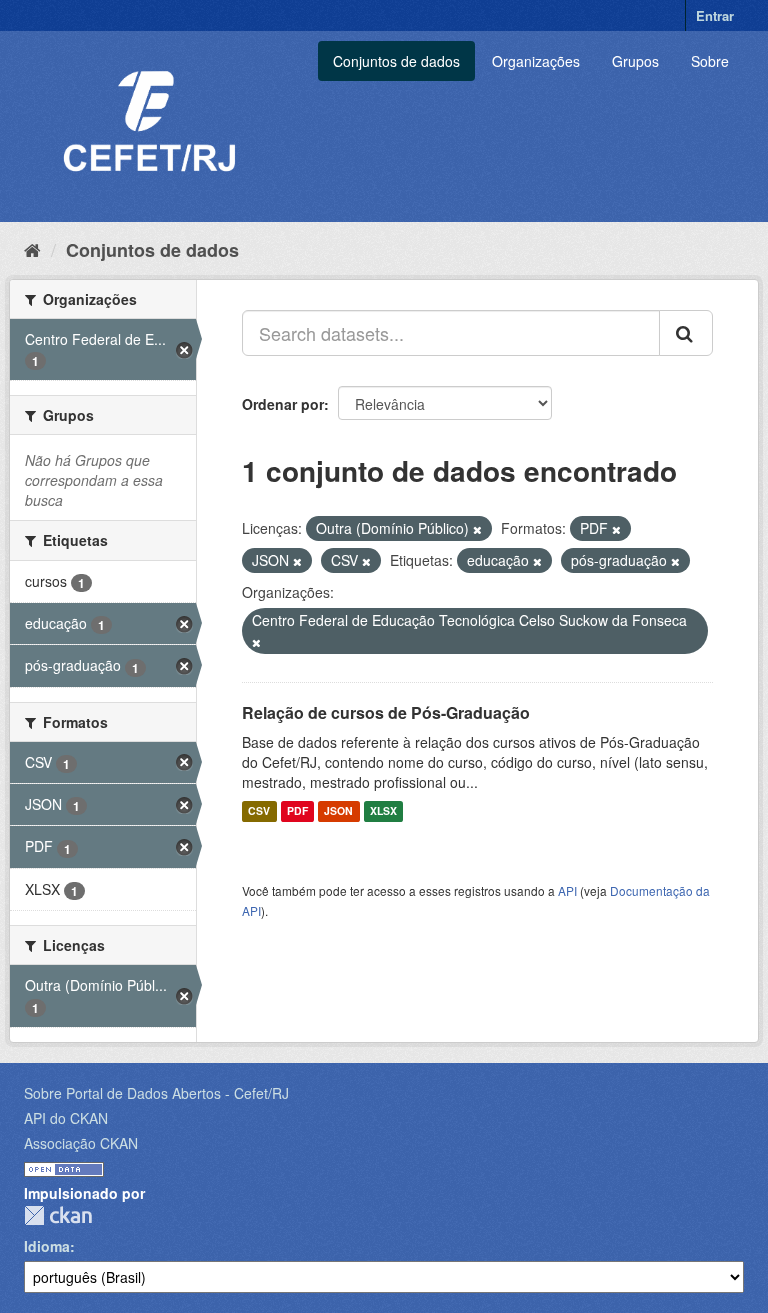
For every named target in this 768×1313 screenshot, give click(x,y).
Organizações (536, 61)
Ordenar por (283, 404)
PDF (297, 811)
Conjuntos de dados (396, 61)
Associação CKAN (81, 1143)
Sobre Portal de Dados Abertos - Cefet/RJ (156, 1093)
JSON (338, 811)
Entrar (715, 15)
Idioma (47, 1246)
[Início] (32, 249)
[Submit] (686, 333)
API (567, 890)
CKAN (58, 1215)
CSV (259, 811)
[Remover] (477, 529)
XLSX (383, 811)
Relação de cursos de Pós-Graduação (386, 712)
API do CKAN (66, 1118)
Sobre (710, 61)
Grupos (635, 61)
